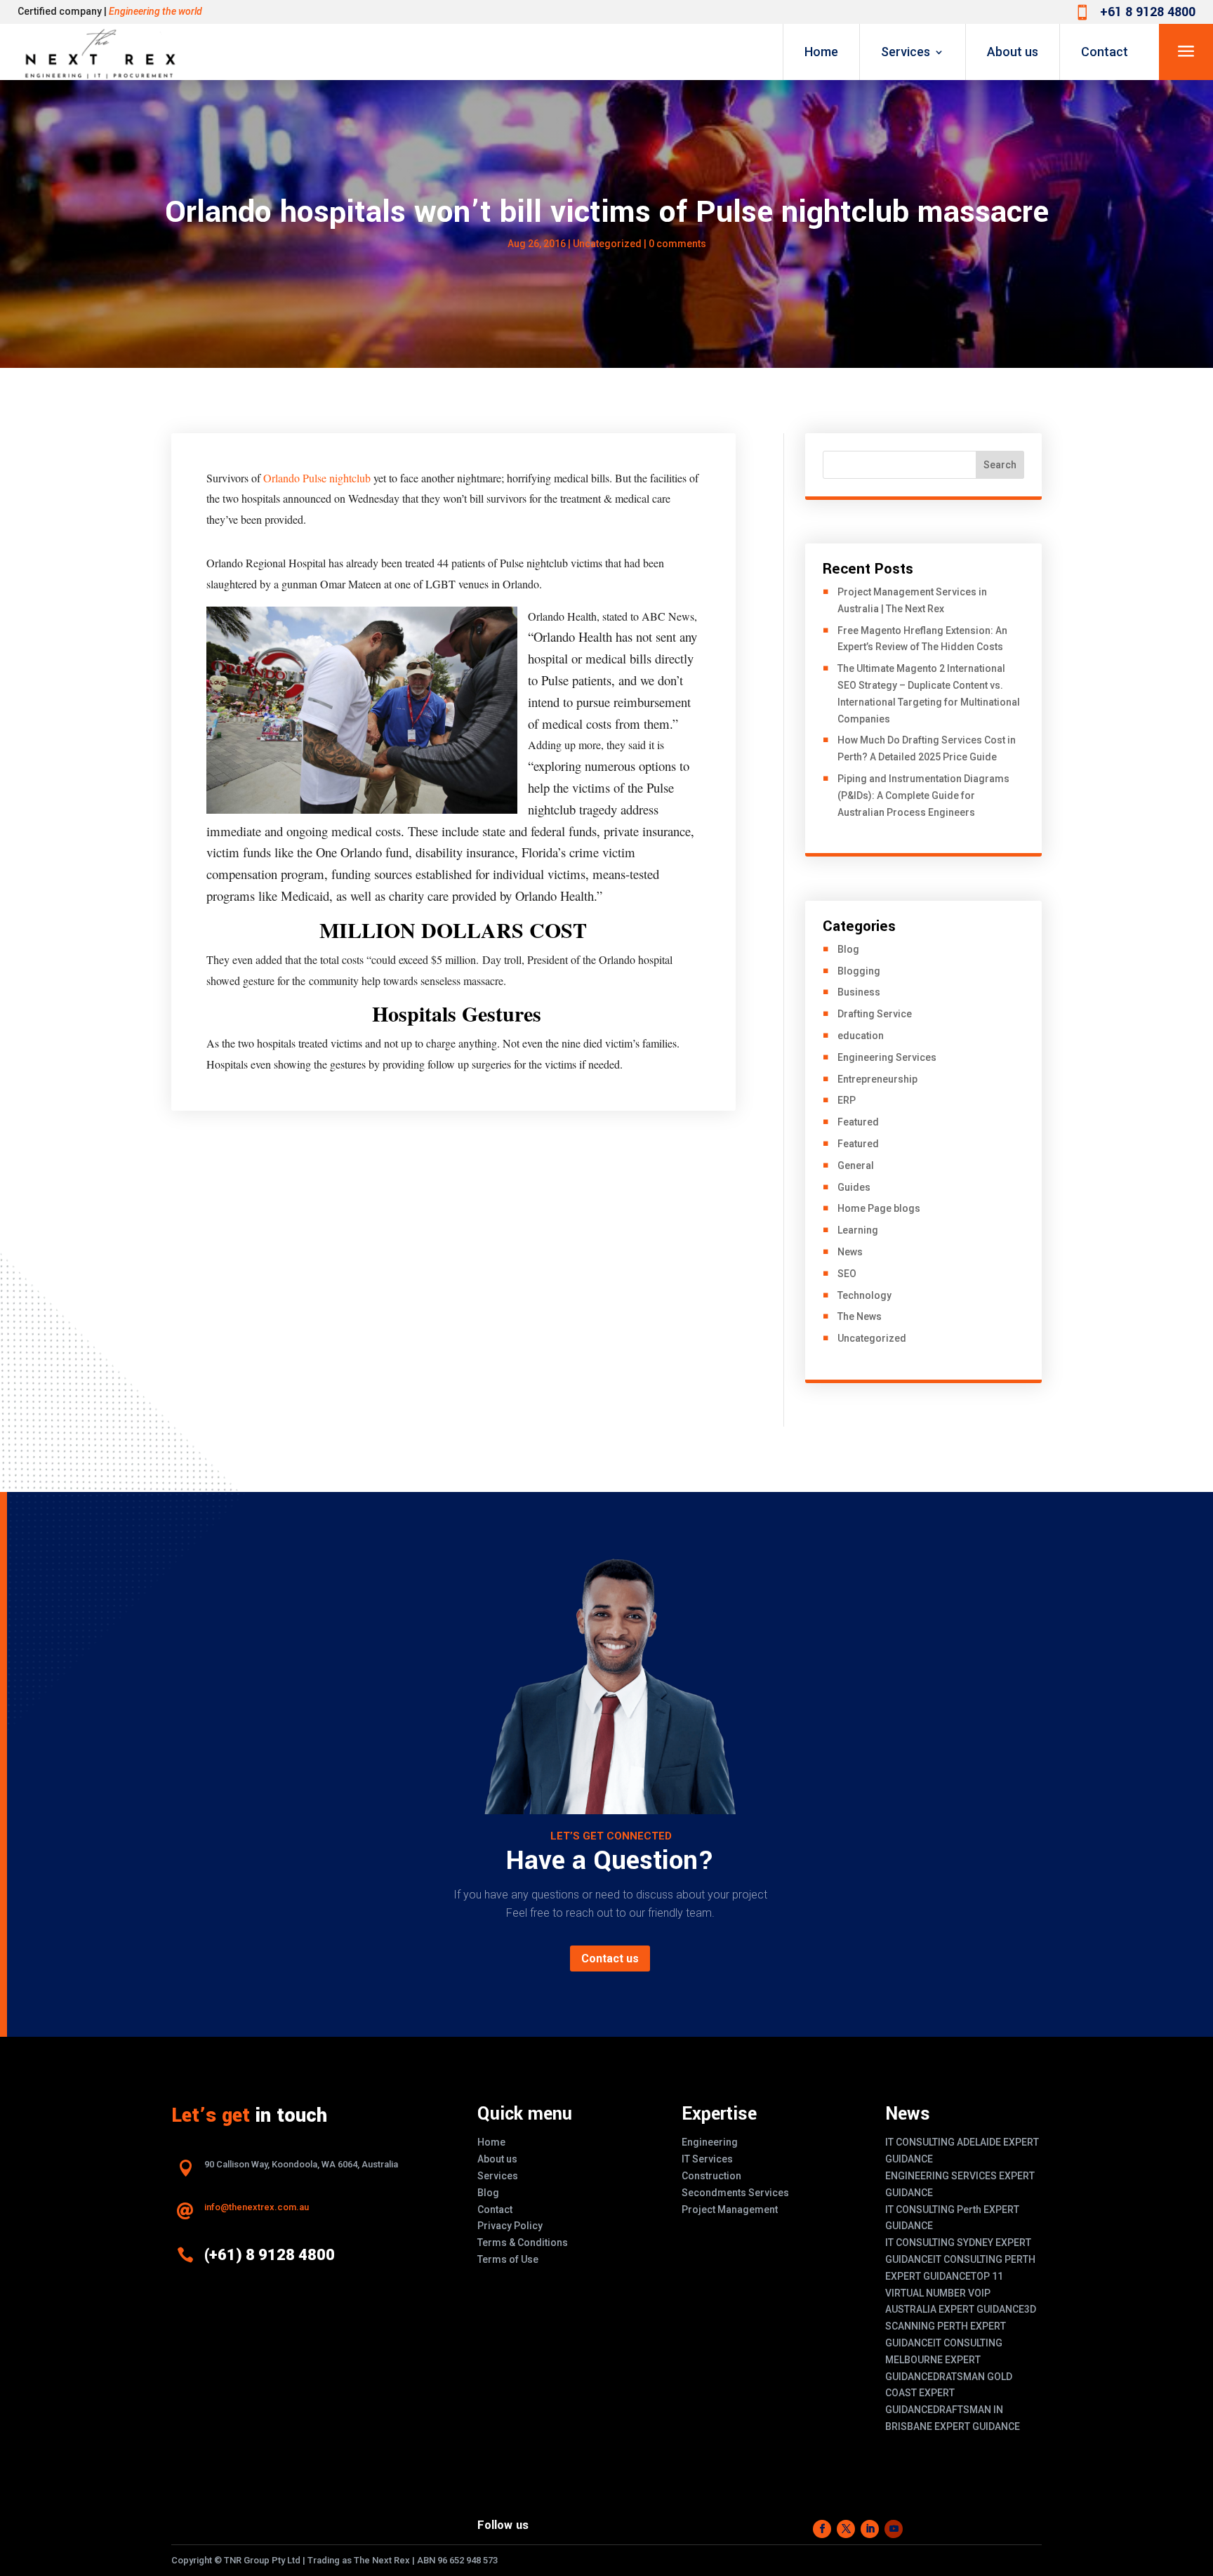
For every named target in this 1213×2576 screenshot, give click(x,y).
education (861, 1036)
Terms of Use (508, 2259)
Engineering (710, 2142)
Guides (854, 1187)
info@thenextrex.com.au (257, 2207)
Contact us (610, 1959)
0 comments (677, 244)
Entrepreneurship (877, 1079)
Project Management (730, 2210)
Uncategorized (872, 1338)
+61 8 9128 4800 (1148, 12)
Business (859, 992)
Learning (858, 1230)
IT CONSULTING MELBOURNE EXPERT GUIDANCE (944, 2360)
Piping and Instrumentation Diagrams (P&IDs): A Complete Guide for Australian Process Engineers (923, 795)
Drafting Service (875, 1014)
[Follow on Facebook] (822, 2529)
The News (860, 1316)
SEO (847, 1274)
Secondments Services (735, 2193)
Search (1000, 465)
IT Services (707, 2159)
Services (906, 52)
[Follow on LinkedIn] (870, 2529)
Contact (1105, 52)
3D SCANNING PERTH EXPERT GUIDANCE (961, 2326)
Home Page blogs (879, 1208)
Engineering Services (887, 1057)
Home (821, 52)
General (856, 1165)
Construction (711, 2176)
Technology (864, 1295)
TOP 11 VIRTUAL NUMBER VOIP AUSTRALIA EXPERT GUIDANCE (955, 2293)
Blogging (859, 971)
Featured (858, 1122)
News (850, 1252)
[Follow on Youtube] (894, 2529)
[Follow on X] (846, 2529)
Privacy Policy (510, 2226)
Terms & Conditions (523, 2243)
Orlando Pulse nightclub (317, 478)
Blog (848, 949)
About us (1013, 52)
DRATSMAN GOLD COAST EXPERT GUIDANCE (949, 2393)
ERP (847, 1100)
